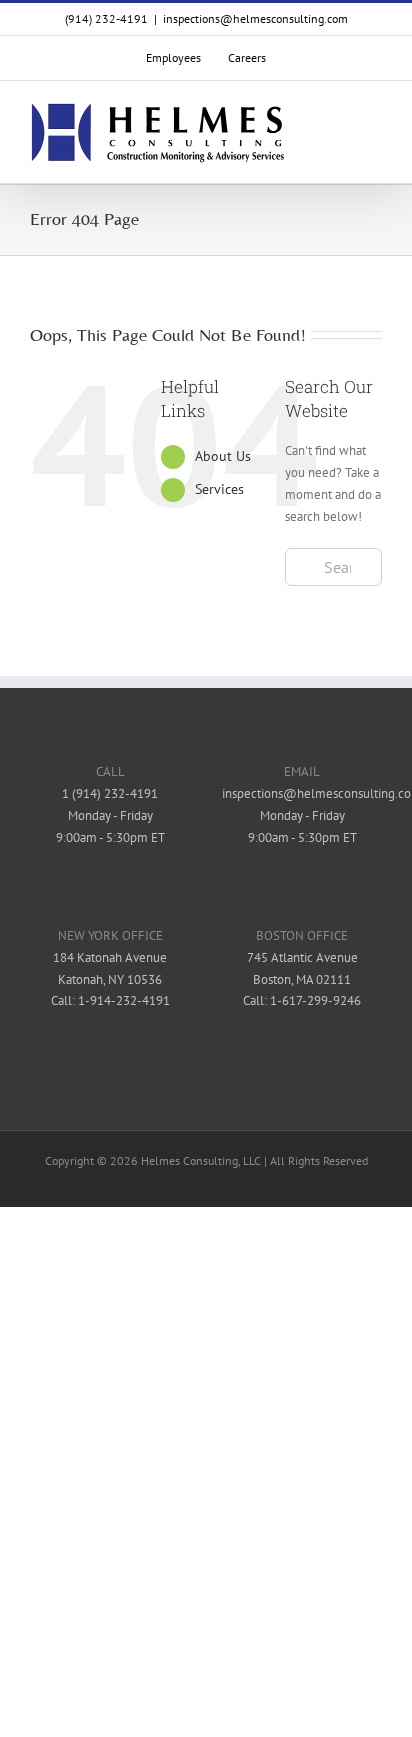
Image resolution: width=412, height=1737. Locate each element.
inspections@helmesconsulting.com (255, 18)
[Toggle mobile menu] (374, 133)
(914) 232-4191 (106, 18)
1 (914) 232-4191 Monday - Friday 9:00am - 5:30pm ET (110, 815)
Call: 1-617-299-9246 (302, 1000)
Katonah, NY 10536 (110, 979)
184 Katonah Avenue (110, 957)
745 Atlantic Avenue (302, 957)
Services (219, 489)
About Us (223, 456)
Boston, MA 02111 (302, 979)
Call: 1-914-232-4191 (110, 1000)
